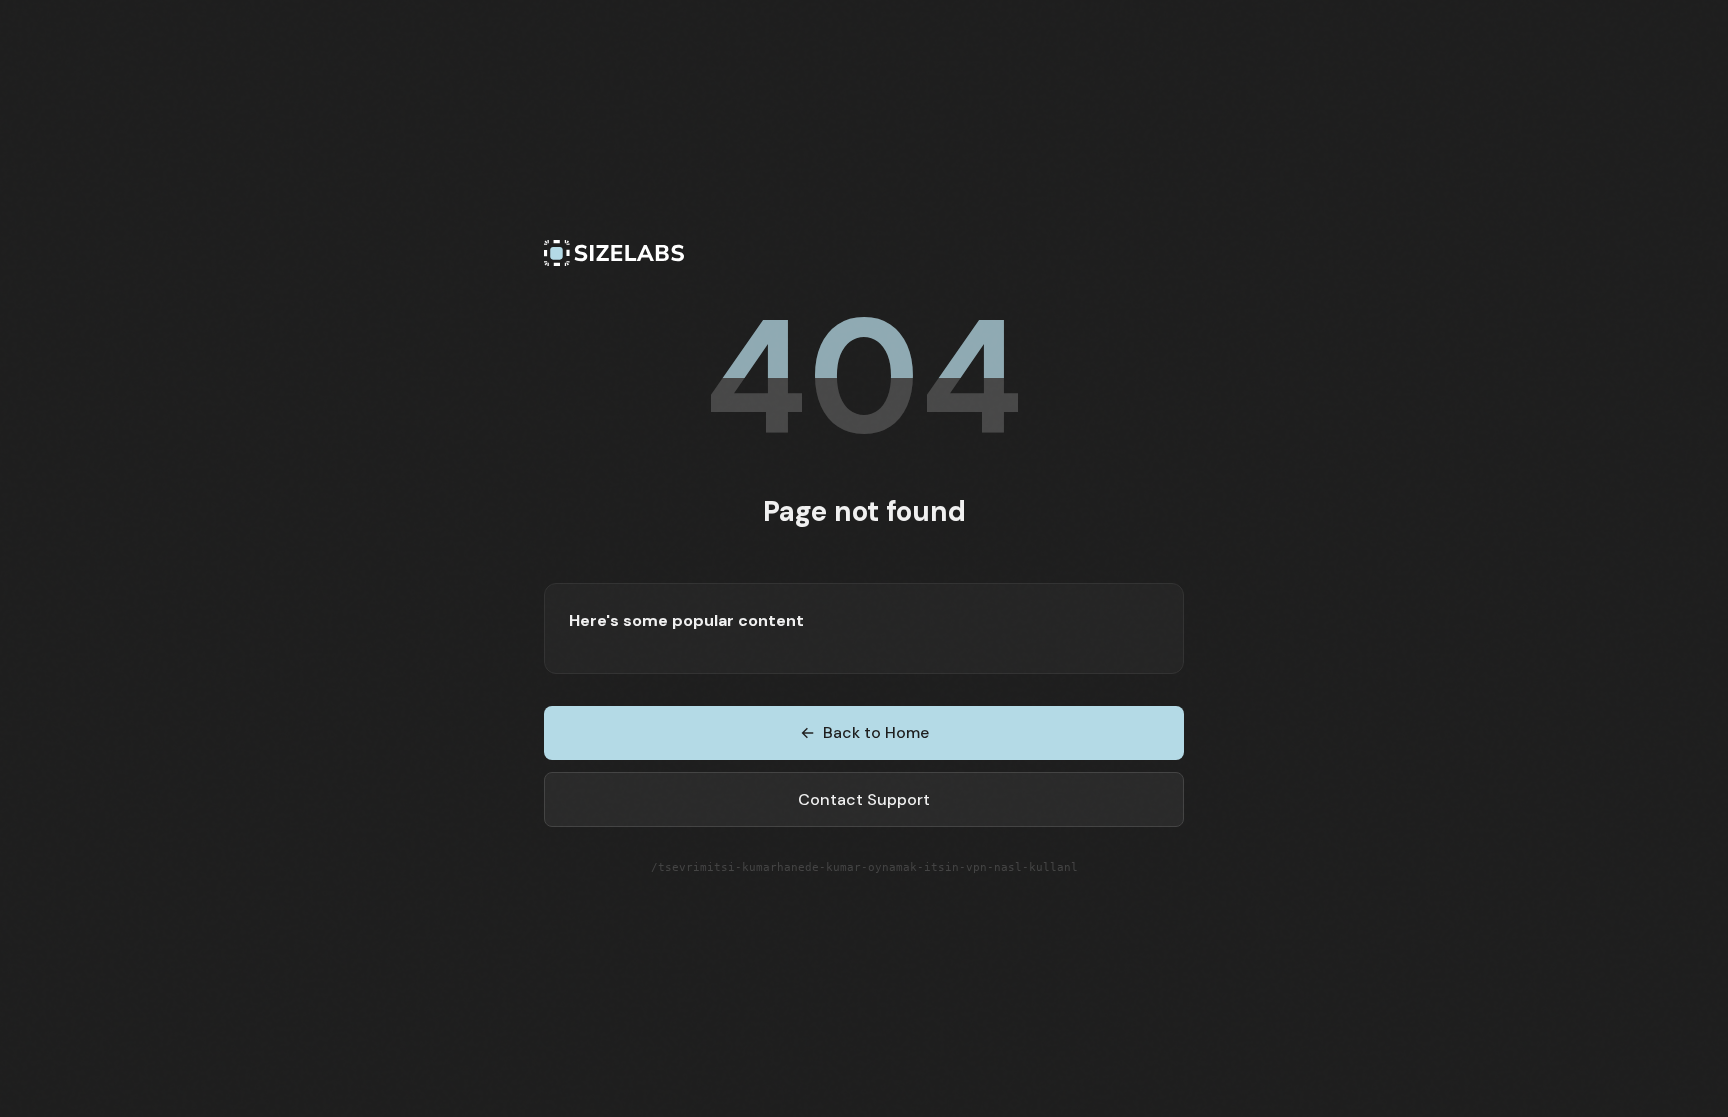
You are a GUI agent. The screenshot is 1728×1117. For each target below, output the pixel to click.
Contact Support (864, 799)
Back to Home (864, 732)
